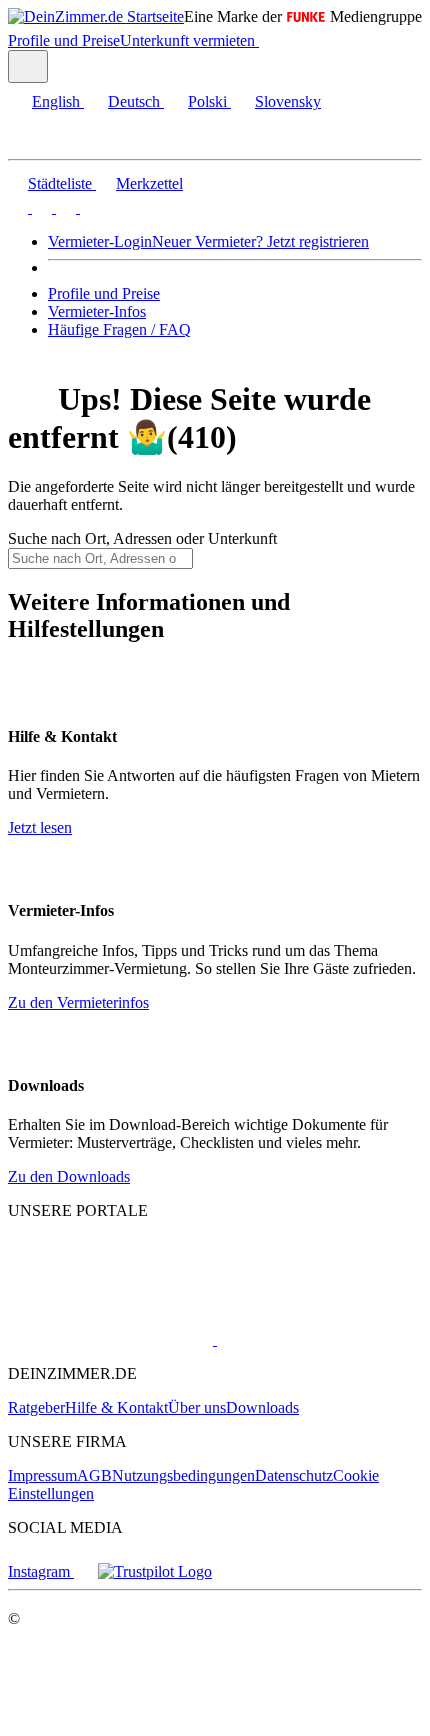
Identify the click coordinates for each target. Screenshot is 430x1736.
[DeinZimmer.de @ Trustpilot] (155, 1571)
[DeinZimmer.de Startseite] (96, 16)
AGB (94, 1475)
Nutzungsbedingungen (183, 1475)
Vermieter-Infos (97, 311)
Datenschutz (294, 1475)
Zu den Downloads (69, 1176)
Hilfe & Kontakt (116, 1407)
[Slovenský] (88, 207)
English (56, 101)
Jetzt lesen (40, 827)
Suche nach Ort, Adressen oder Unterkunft (142, 538)
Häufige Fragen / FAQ (119, 329)
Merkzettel (149, 183)
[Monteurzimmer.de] (110, 1339)
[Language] (28, 66)
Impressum (42, 1475)
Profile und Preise (64, 40)
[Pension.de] (292, 1339)
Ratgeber (36, 1407)
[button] (35, 141)
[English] (18, 207)
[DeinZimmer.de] (113, 1285)
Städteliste (60, 183)
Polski (207, 101)
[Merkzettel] (267, 40)
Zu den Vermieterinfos (78, 1002)
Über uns (197, 1407)
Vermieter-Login (100, 241)
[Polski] (64, 207)
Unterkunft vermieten (187, 40)
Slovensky (288, 101)
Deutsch (134, 101)
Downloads (262, 1407)
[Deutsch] (40, 207)
